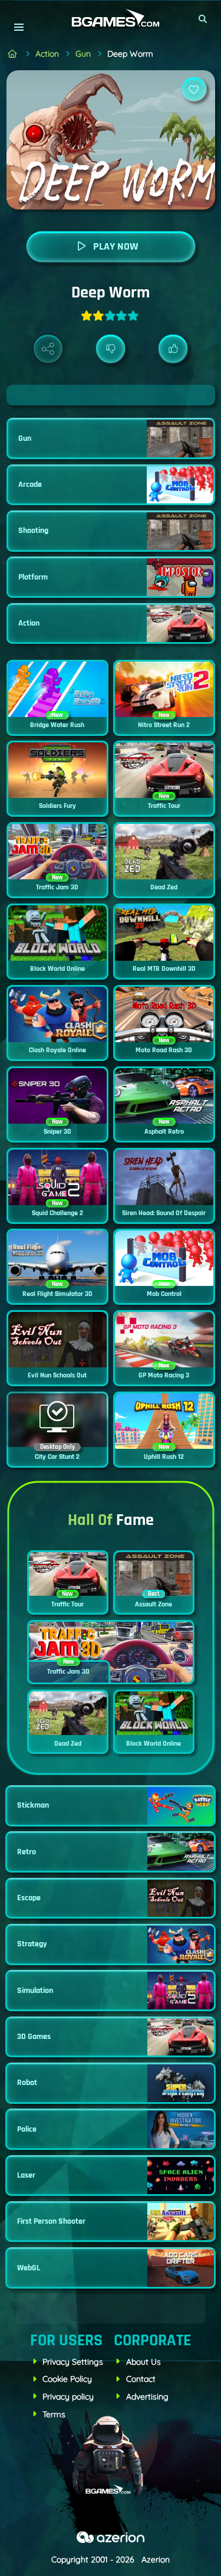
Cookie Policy (67, 2379)
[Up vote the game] (173, 349)
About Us (144, 2362)
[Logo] (111, 19)
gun (83, 54)
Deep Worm (130, 54)
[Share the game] (48, 349)
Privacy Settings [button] (73, 2362)
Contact (141, 2379)
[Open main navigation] (19, 27)
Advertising (147, 2397)
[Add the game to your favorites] (194, 89)
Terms (54, 2414)
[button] (203, 19)
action (47, 54)
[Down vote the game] (111, 349)
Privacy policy (68, 2397)
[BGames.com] (13, 54)
